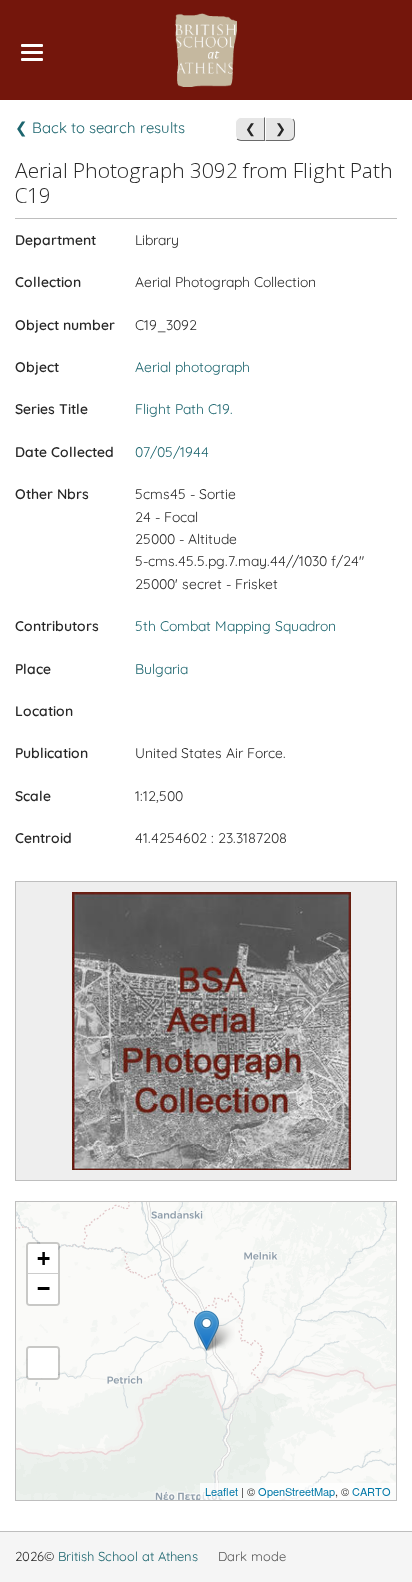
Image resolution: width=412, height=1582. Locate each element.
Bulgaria (161, 669)
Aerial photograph (192, 367)
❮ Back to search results (100, 127)
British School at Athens (128, 1556)
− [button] (43, 1288)
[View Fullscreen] (43, 1363)
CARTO (371, 1491)
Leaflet (221, 1491)
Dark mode (252, 1556)
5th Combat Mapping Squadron (235, 626)
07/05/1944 (172, 452)
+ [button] (43, 1258)
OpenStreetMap (296, 1491)
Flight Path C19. (184, 409)
